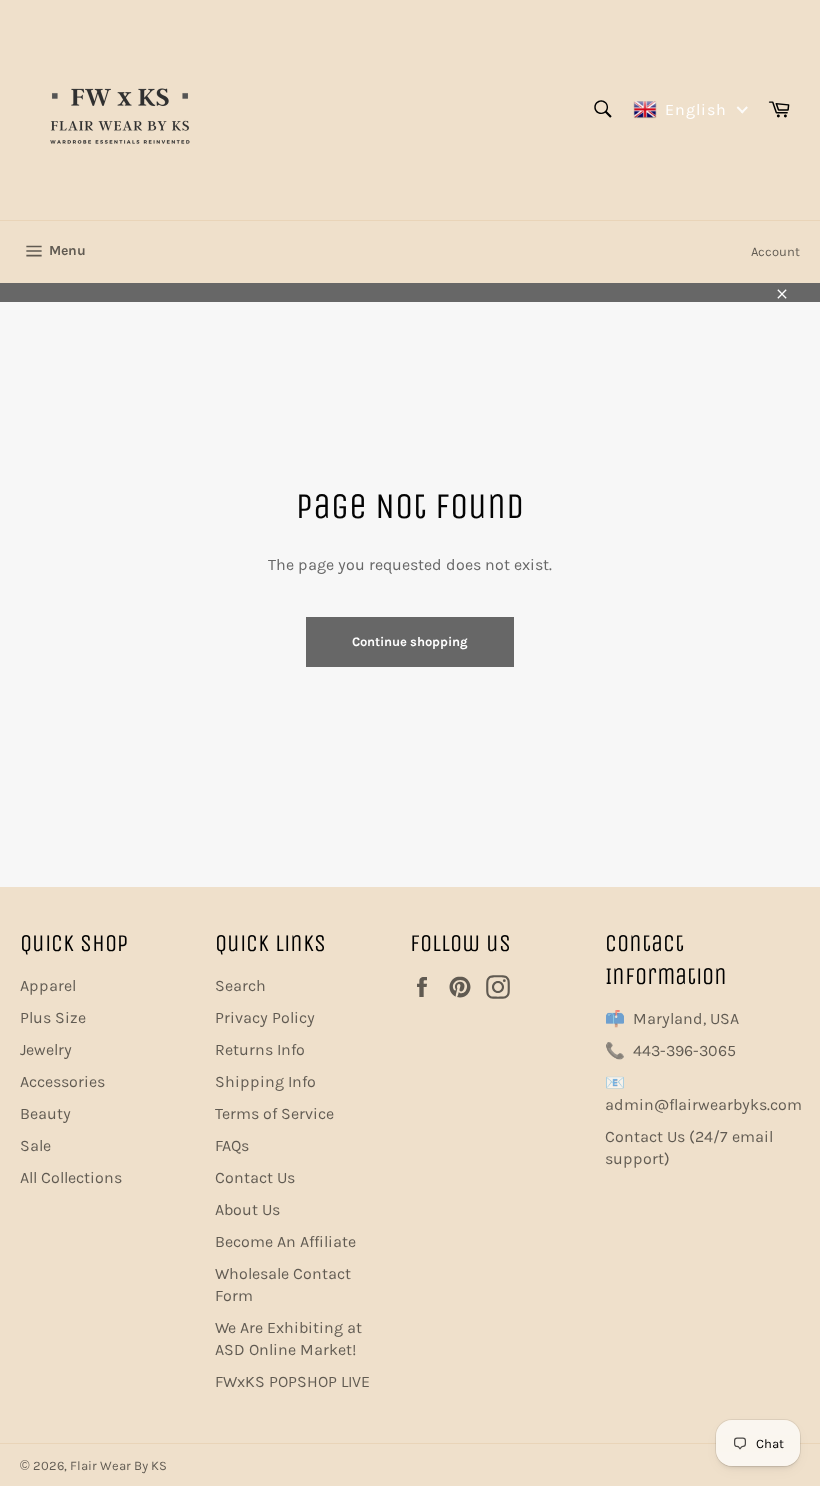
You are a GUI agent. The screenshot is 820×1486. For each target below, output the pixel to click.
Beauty (45, 1113)
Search (240, 985)
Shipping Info (265, 1081)
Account (775, 251)
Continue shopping (410, 641)
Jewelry (46, 1049)
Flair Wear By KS (118, 1465)
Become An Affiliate (285, 1241)
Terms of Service (274, 1113)
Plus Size (53, 1017)
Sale (35, 1145)
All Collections (71, 1177)
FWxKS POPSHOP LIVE (292, 1381)
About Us (247, 1209)
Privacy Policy (265, 1017)
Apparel (48, 985)
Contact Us (255, 1177)
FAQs (232, 1145)
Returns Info (260, 1049)
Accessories (62, 1081)
